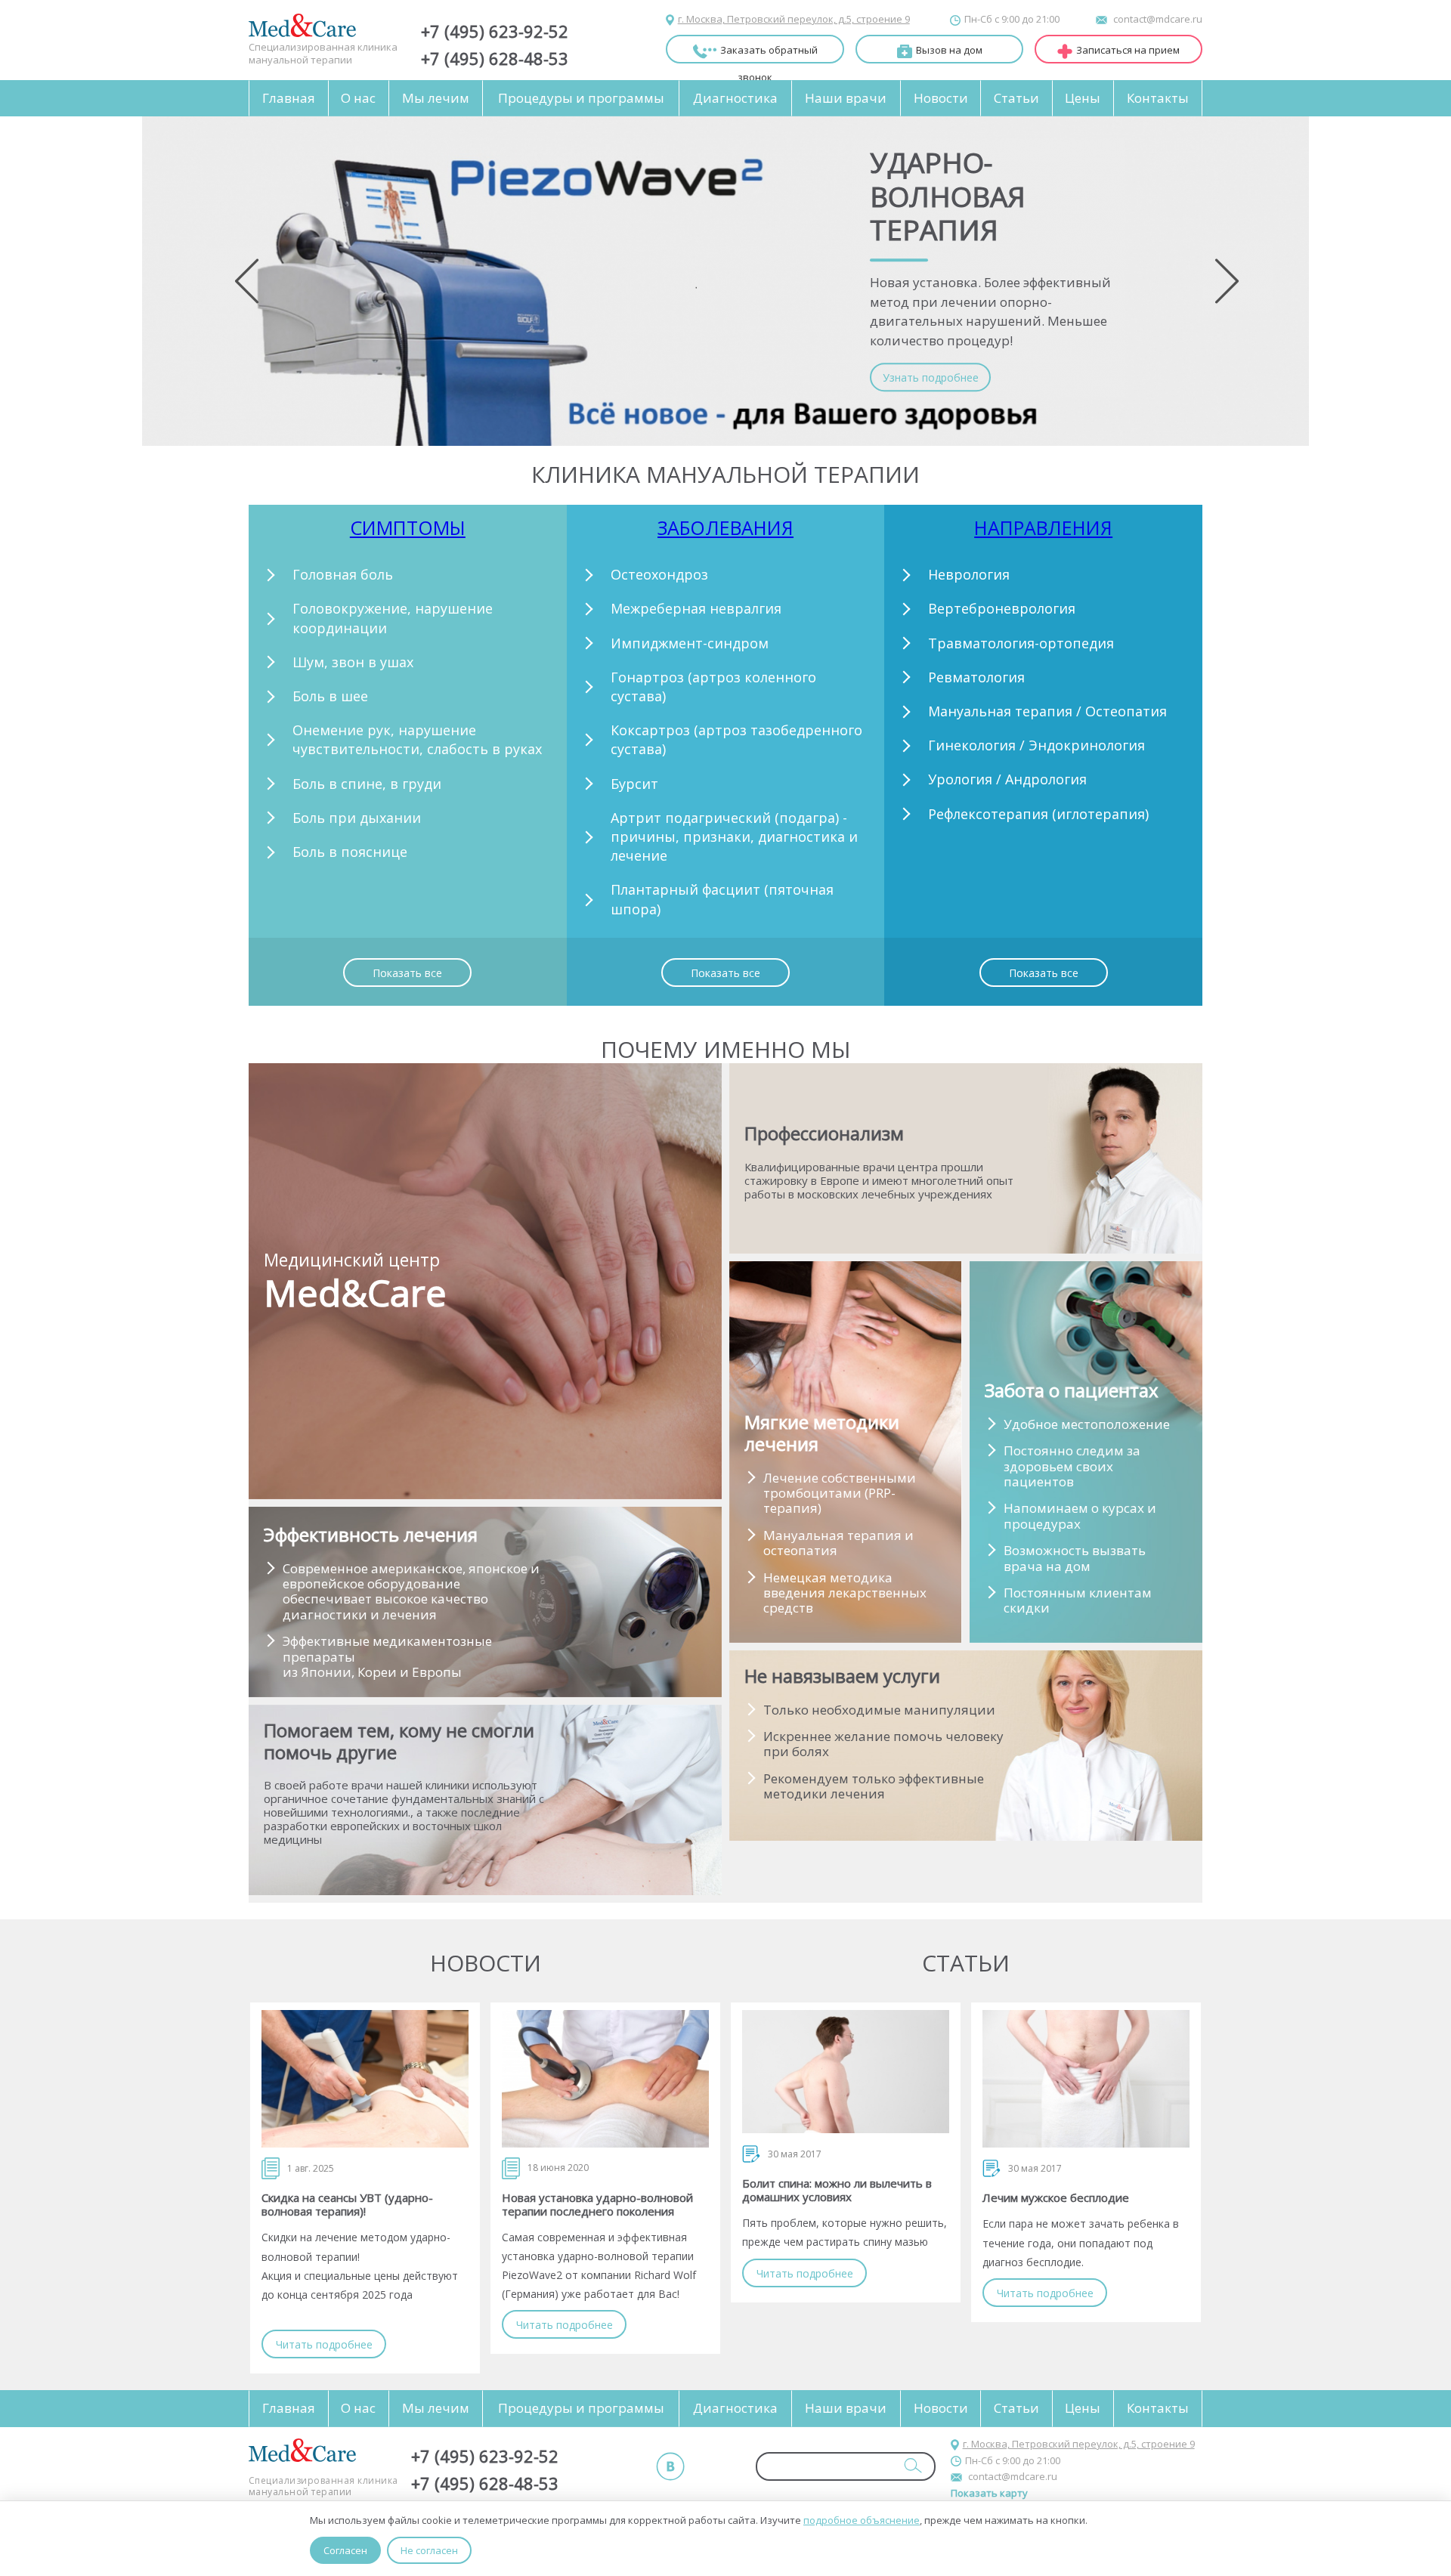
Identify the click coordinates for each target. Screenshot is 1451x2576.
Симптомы (408, 527)
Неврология (969, 574)
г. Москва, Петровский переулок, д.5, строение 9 (794, 19)
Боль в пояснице (350, 852)
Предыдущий (247, 281)
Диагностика (735, 98)
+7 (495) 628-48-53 (495, 58)
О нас (358, 98)
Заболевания (725, 527)
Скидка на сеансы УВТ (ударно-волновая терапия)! (347, 2204)
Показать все (407, 973)
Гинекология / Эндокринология (1036, 745)
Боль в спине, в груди (367, 784)
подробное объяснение (862, 2520)
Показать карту (989, 2493)
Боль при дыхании (357, 818)
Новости (941, 98)
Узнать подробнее (931, 377)
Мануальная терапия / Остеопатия (1047, 711)
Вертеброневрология (1002, 608)
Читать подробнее (324, 2344)
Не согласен (429, 2550)
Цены (1083, 98)
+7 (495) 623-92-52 (495, 31)
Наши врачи (846, 98)
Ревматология (976, 677)
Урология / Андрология (1007, 779)
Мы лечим (436, 98)
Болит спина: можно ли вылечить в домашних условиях (837, 2190)
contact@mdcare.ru (1158, 19)
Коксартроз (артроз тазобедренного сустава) (736, 739)
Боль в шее (330, 696)
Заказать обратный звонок (769, 53)
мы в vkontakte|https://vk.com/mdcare (670, 2466)
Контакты (1158, 98)
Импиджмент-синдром (690, 643)
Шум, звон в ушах (353, 662)
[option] (725, 281)
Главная (289, 98)
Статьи (1016, 98)
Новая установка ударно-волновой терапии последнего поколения (597, 2204)
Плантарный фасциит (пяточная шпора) (722, 899)
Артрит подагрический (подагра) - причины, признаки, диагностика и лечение (734, 837)
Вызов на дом (949, 50)
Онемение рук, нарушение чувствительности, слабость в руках (417, 739)
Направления (1043, 527)
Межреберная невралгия (696, 608)
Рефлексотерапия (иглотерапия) (1038, 814)
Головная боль (343, 574)
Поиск (913, 2465)
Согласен (345, 2550)
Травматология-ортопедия (1021, 643)
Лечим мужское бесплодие (1056, 2197)
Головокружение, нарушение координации (393, 618)
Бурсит (634, 784)
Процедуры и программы (581, 98)
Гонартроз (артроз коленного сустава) (713, 687)
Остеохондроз (659, 574)
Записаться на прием (1128, 50)
